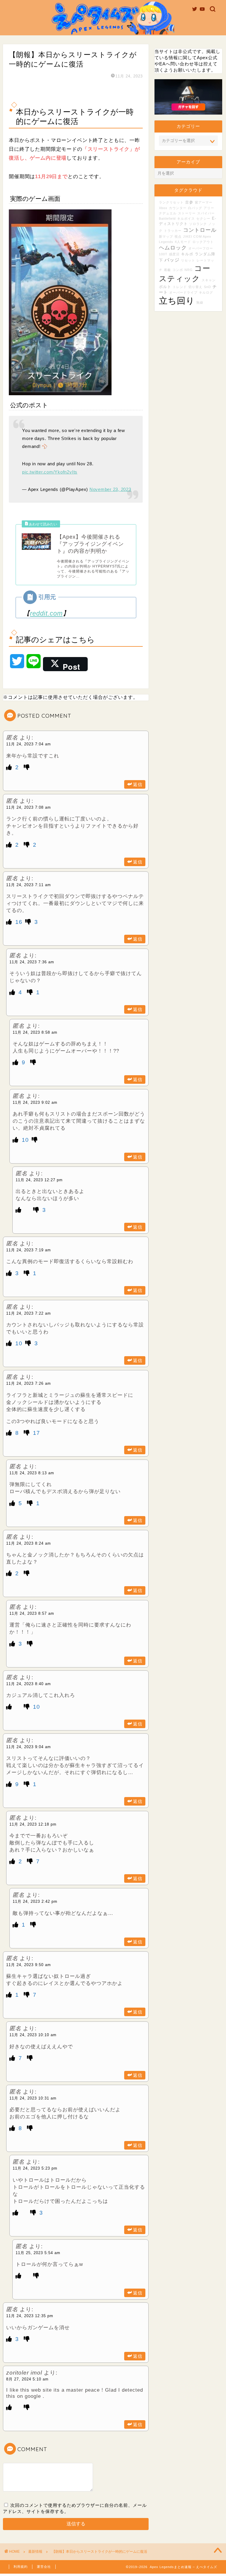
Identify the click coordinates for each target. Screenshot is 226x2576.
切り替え (195, 287)
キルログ (206, 292)
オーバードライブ (183, 292)
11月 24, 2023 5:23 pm (35, 2168)
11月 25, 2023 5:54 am (38, 2253)
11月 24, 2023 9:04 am (29, 1747)
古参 (189, 202)
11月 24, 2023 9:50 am (29, 1965)
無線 (200, 302)
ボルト (165, 287)
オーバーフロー (201, 248)
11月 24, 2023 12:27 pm (39, 1180)
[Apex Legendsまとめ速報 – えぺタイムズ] (113, 34)
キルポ (187, 254)
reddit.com (46, 613)
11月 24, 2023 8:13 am (32, 1473)
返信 (138, 784)
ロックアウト (203, 242)
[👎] (27, 767)
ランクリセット (171, 202)
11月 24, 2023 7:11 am (29, 885)
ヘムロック (173, 248)
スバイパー (206, 213)
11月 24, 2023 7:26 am (29, 1383)
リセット (188, 260)
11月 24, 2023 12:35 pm (30, 2316)
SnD (207, 287)
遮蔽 (167, 270)
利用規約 (21, 2567)
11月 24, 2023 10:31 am (33, 2098)
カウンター (178, 208)
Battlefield (167, 219)
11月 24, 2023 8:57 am (32, 1613)
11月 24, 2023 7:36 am (32, 962)
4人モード (183, 242)
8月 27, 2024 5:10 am (27, 2379)
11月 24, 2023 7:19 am (29, 1250)
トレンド (180, 287)
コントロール (200, 230)
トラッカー (173, 231)
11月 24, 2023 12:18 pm (33, 1824)
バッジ (172, 260)
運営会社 (44, 2567)
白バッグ (195, 208)
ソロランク (198, 224)
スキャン (209, 280)
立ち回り (177, 301)
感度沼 (174, 254)
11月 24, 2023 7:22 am (29, 1313)
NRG (189, 270)
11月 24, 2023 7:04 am (29, 744)
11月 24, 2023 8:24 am (29, 1543)
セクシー (203, 219)
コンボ (178, 270)
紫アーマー (204, 202)
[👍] (10, 767)
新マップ (166, 236)
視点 (178, 236)
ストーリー (187, 213)
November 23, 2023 (110, 489)
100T (163, 254)
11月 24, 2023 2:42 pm (35, 1901)
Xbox (163, 208)
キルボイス (186, 219)
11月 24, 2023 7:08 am (29, 807)
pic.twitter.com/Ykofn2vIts (50, 472)
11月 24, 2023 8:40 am (29, 1684)
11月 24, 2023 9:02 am (35, 1102)
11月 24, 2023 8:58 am (35, 1032)
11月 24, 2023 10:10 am (33, 2035)
